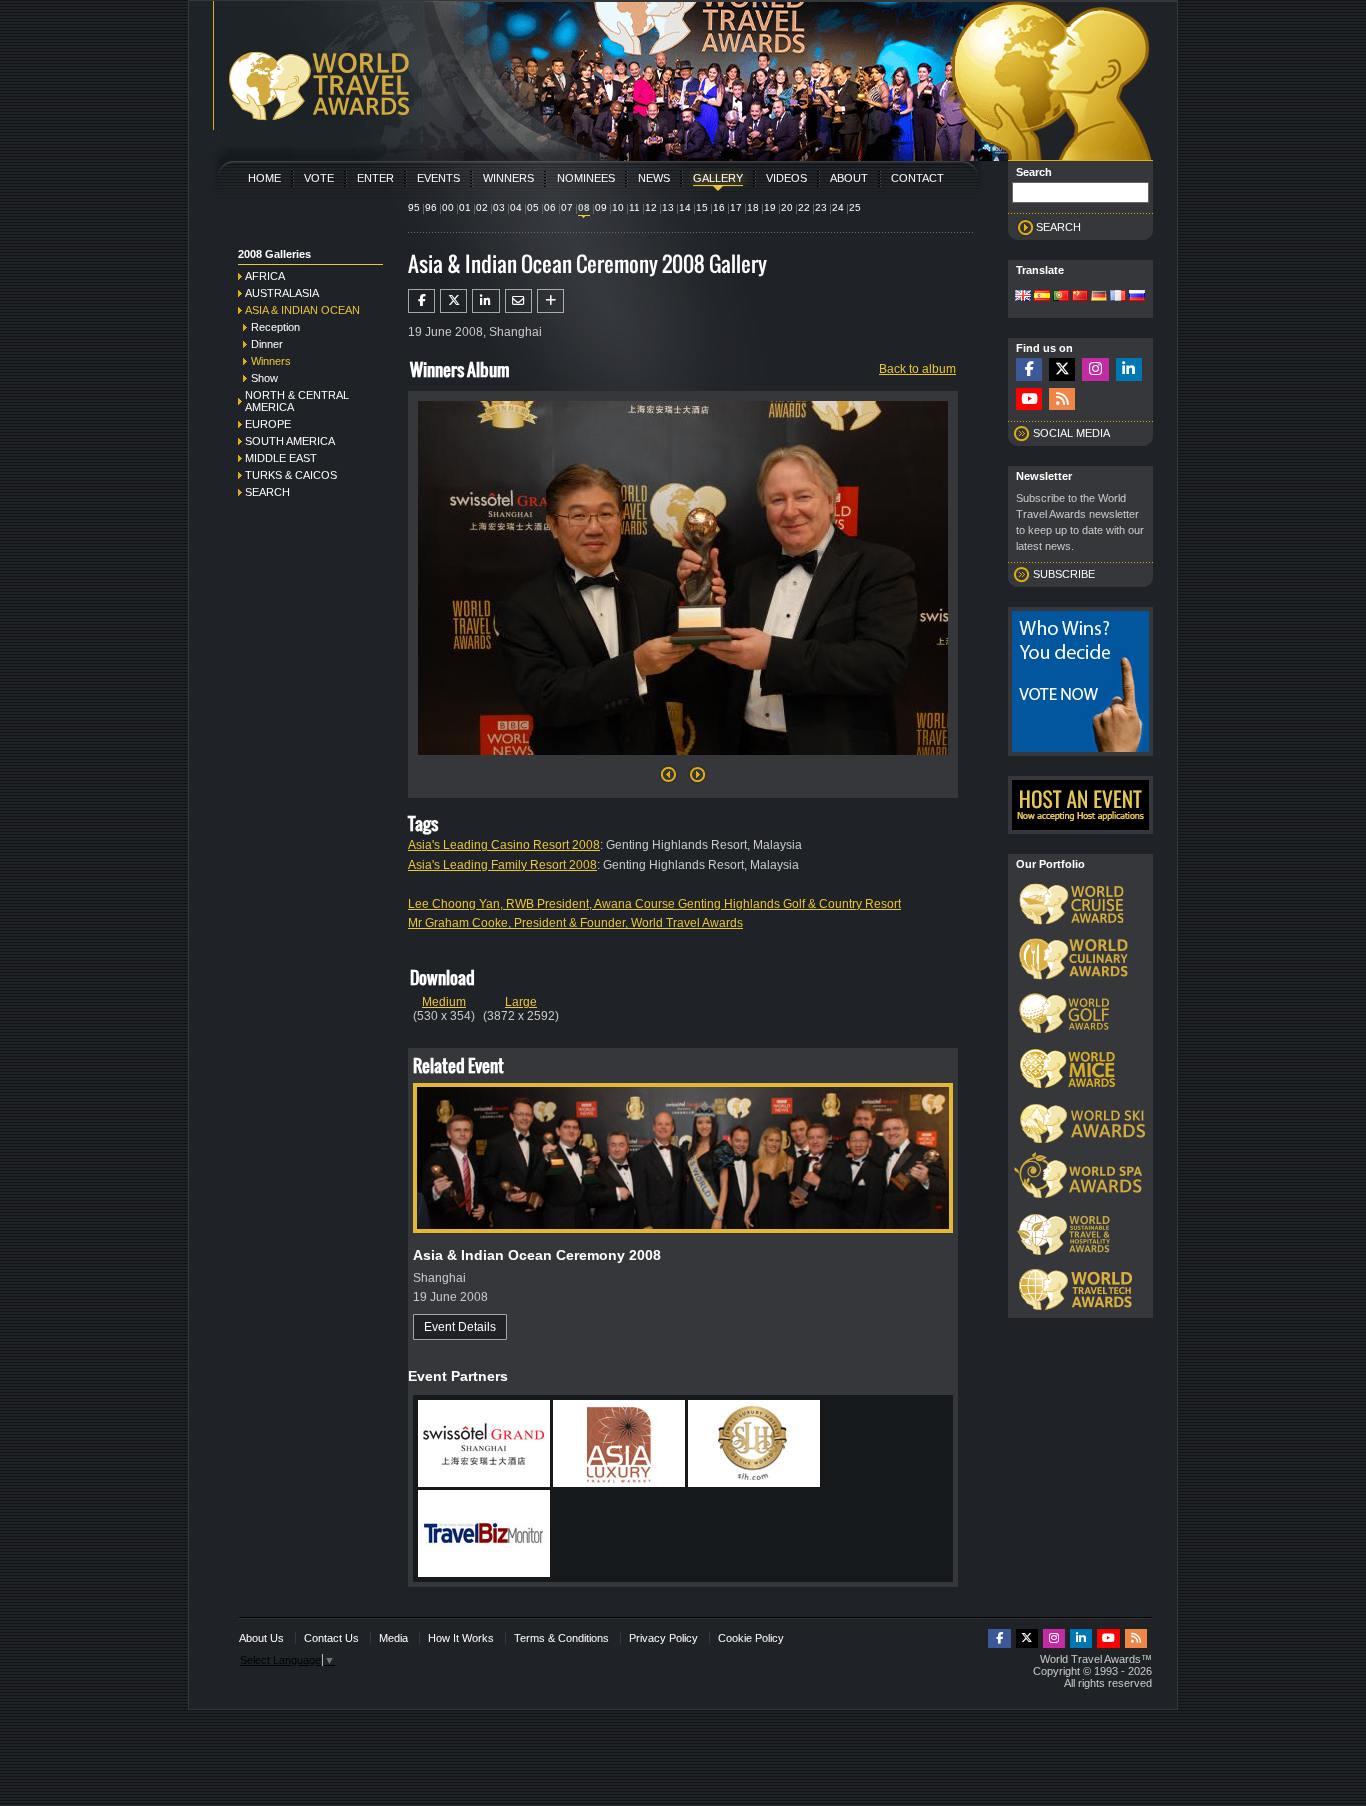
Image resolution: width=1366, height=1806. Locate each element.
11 (634, 207)
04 (516, 207)
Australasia (282, 293)
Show (264, 378)
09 (601, 207)
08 (584, 207)
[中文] (1080, 297)
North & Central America (297, 401)
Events (438, 178)
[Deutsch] (1099, 297)
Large (521, 1002)
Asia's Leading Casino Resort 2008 (504, 845)
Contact (917, 178)
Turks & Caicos (291, 475)
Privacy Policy (663, 1638)
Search (267, 492)
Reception (275, 327)
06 (550, 207)
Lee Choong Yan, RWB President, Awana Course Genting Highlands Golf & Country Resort (654, 904)
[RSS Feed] (1062, 399)
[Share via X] (453, 301)
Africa (265, 276)
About (849, 178)
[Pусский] (1137, 297)
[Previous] (668, 780)
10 (618, 207)
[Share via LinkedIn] (485, 301)
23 (821, 207)
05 (533, 207)
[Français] (1118, 297)
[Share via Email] (518, 301)
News (654, 178)
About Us (261, 1638)
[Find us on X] (1062, 369)
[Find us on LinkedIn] (1129, 369)
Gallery (718, 178)
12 (651, 207)
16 (719, 207)
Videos (786, 178)
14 (685, 207)
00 (448, 207)
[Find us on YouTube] (1029, 399)
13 (668, 207)
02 (482, 207)
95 (414, 207)
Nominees (586, 178)
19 (770, 207)
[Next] (683, 761)
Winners (508, 178)
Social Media (1071, 433)
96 (431, 207)
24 (838, 207)
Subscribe (1064, 574)
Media (393, 1638)
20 (787, 207)
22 (804, 207)
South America (290, 441)
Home (264, 178)
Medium (444, 1002)
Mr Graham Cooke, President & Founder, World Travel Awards (575, 923)
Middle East (281, 458)
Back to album (917, 369)
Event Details (460, 1327)
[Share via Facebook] (421, 301)
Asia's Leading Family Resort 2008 (502, 865)
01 (465, 207)
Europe (268, 424)
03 (499, 207)
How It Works (461, 1638)
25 (855, 207)
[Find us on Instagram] (1095, 369)
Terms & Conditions (561, 1638)
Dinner (267, 344)
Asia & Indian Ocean (302, 310)
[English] (1023, 297)
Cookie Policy (751, 1638)
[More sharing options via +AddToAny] (550, 301)
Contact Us (331, 1638)
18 (753, 207)
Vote (319, 178)
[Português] (1061, 297)
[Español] (1042, 297)
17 (736, 207)
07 (567, 207)
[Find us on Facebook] (1029, 369)
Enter (375, 178)
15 (702, 207)
